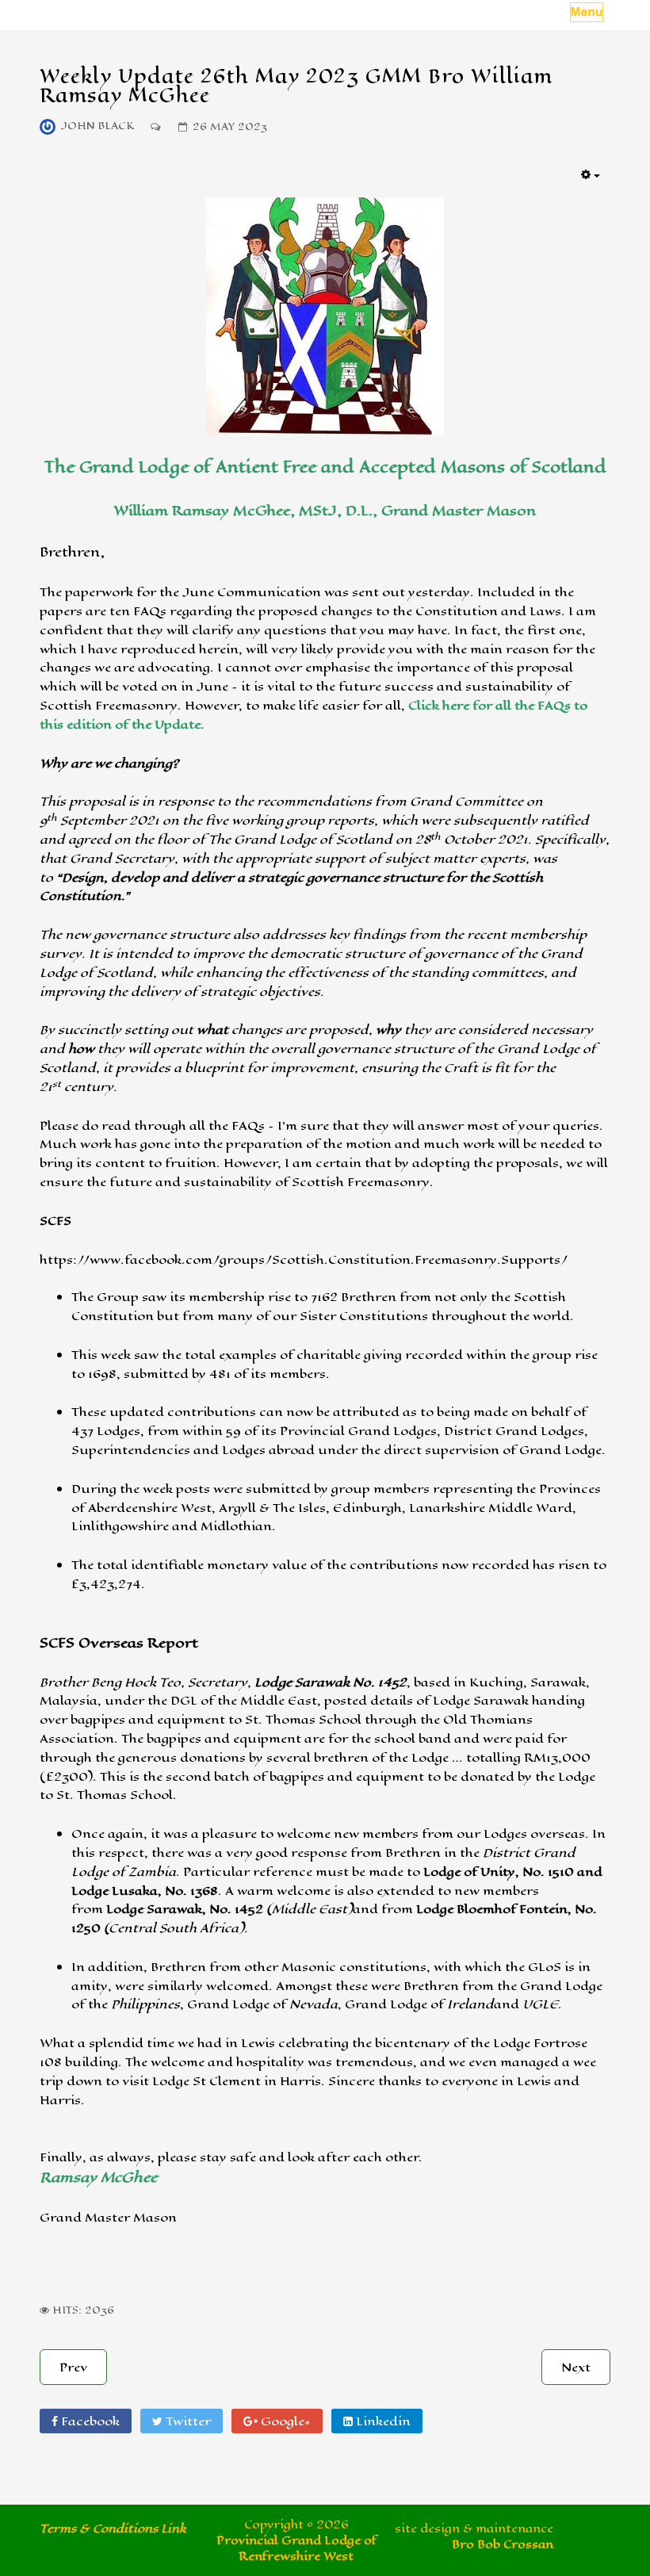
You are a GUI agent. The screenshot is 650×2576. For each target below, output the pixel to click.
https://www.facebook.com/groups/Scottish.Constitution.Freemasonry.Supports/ (304, 1259)
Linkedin (382, 2421)
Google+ (284, 2421)
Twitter (187, 2421)
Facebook (89, 2421)
